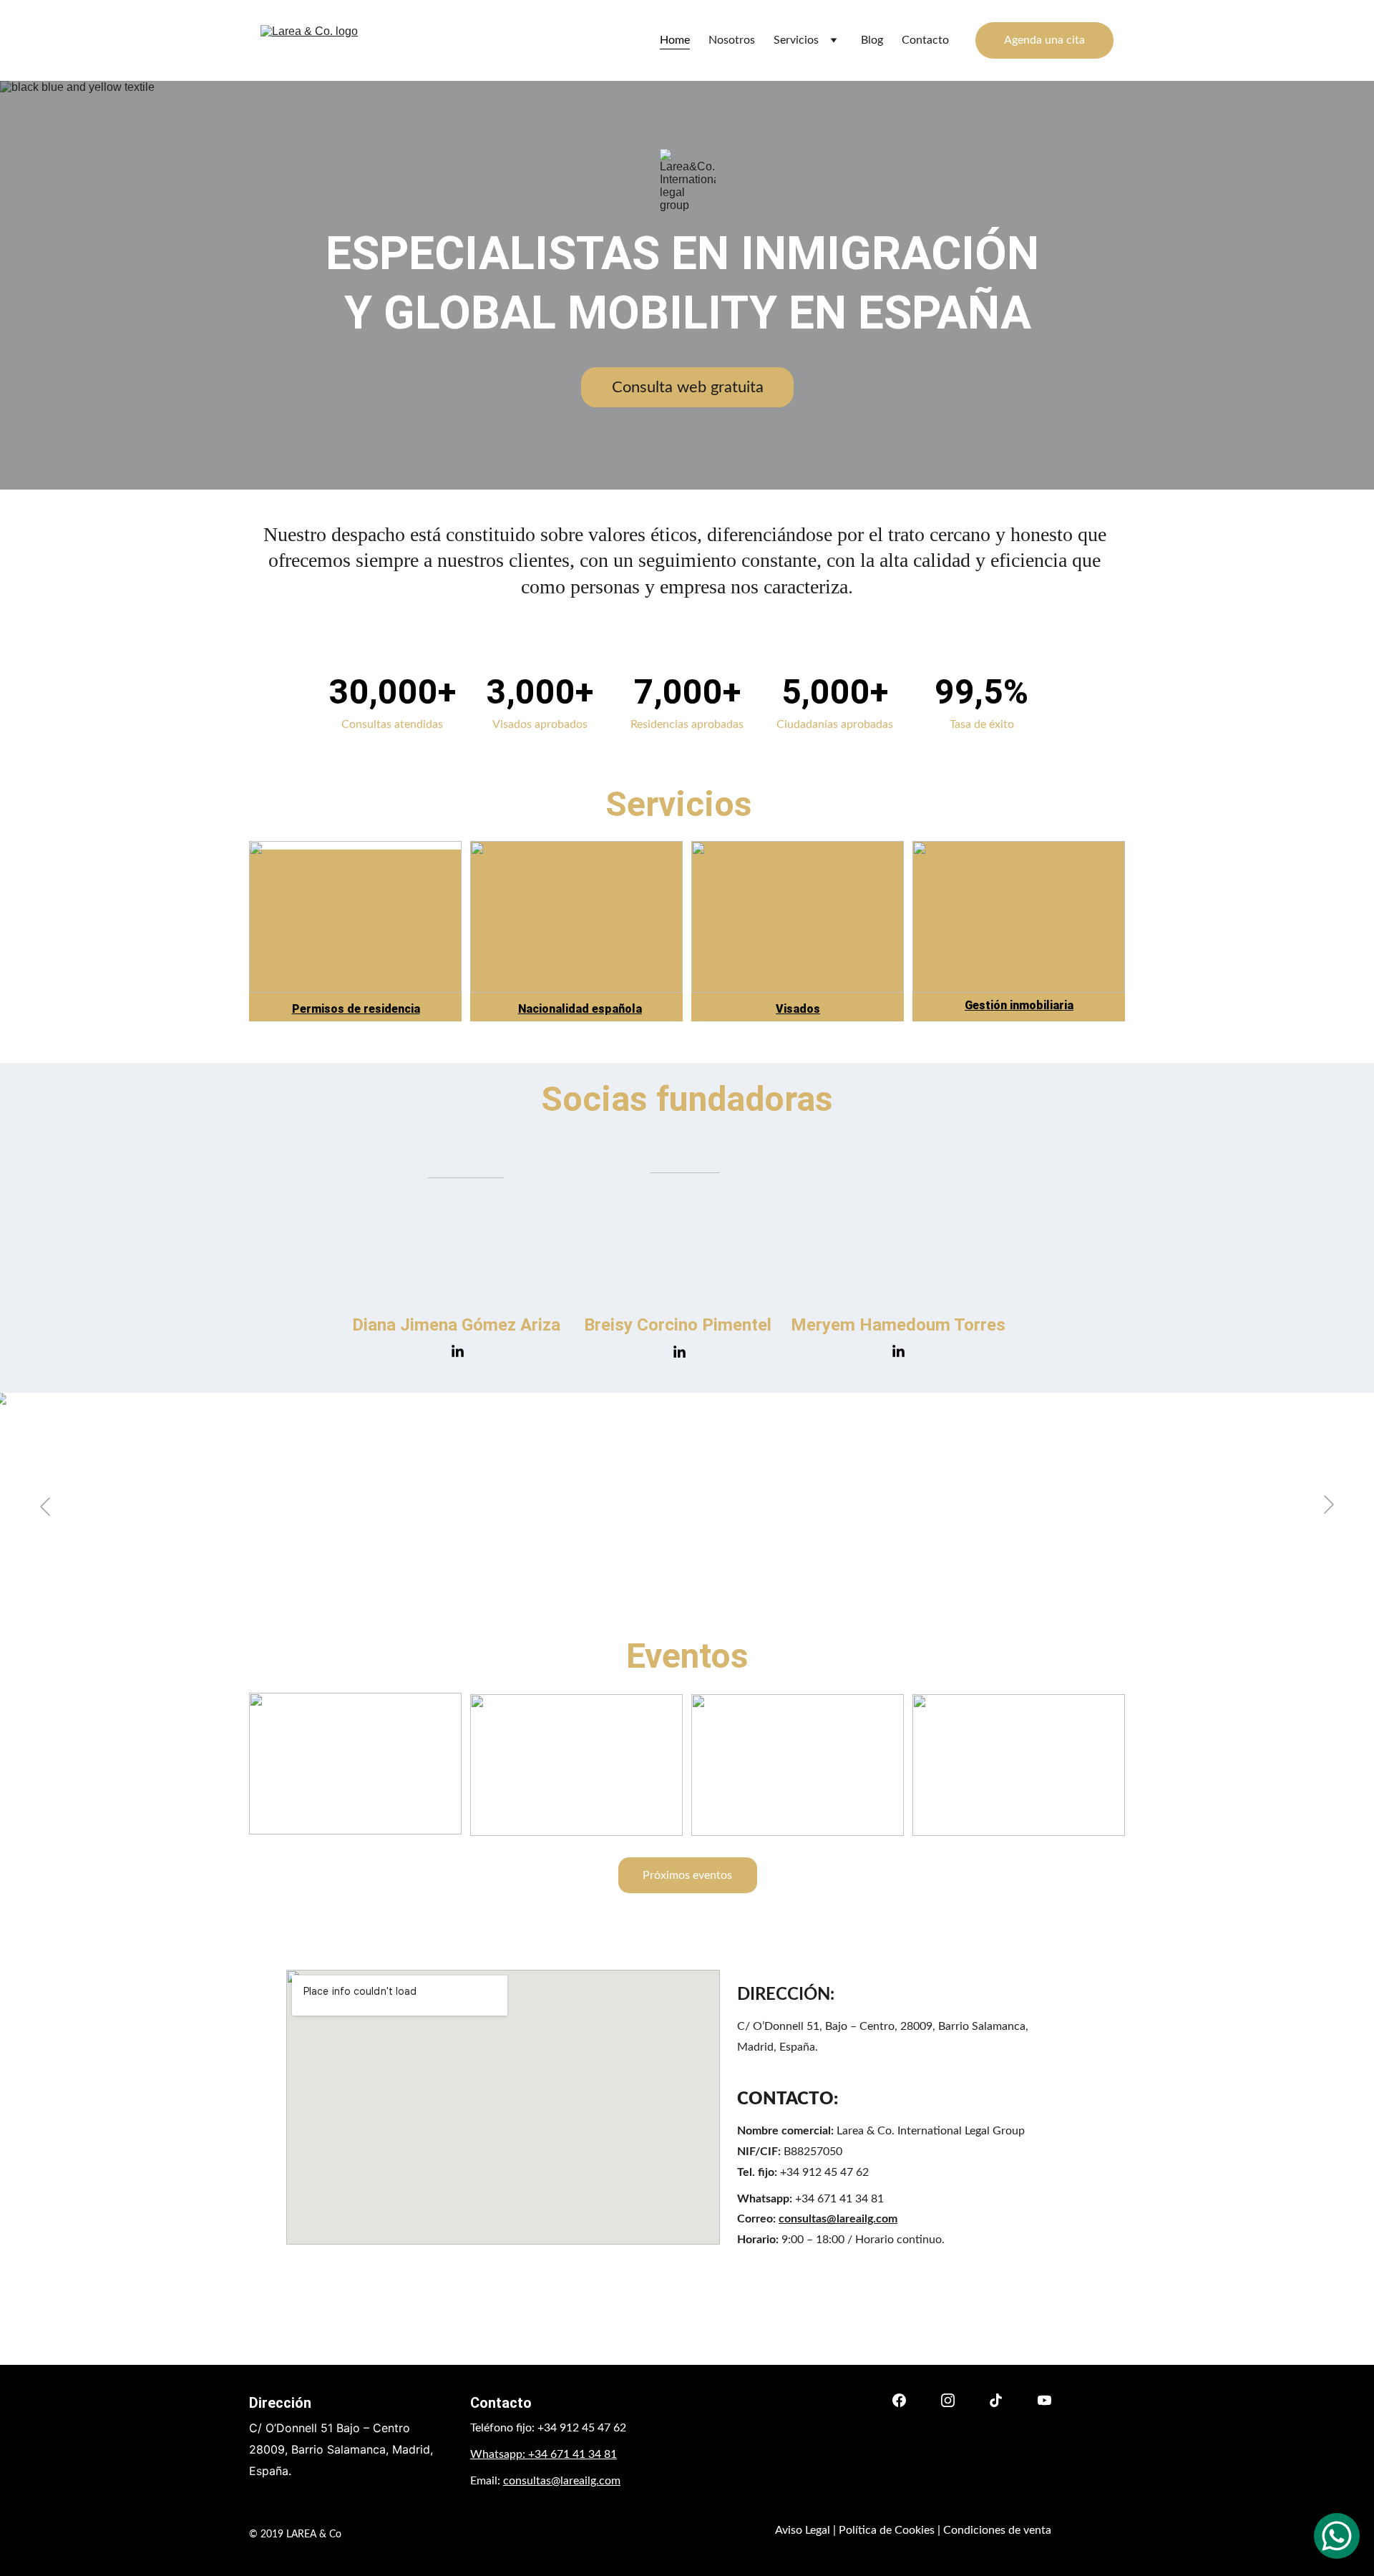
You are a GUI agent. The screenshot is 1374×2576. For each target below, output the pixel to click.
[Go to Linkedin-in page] (458, 1352)
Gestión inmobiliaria (1019, 1005)
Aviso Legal (803, 2530)
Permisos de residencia (356, 1009)
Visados (798, 1009)
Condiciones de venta (997, 2530)
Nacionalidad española (580, 1009)
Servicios (796, 40)
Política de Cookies (887, 2530)
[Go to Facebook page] (899, 2400)
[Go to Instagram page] (948, 2400)
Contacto (925, 40)
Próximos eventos (687, 1875)
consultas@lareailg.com (838, 2219)
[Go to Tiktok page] (996, 2400)
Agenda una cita (1044, 40)
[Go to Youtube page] (1044, 2400)
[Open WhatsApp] (1337, 2536)
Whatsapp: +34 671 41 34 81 (544, 2454)
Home (675, 40)
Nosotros (732, 40)
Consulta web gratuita (688, 387)
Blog (872, 40)
